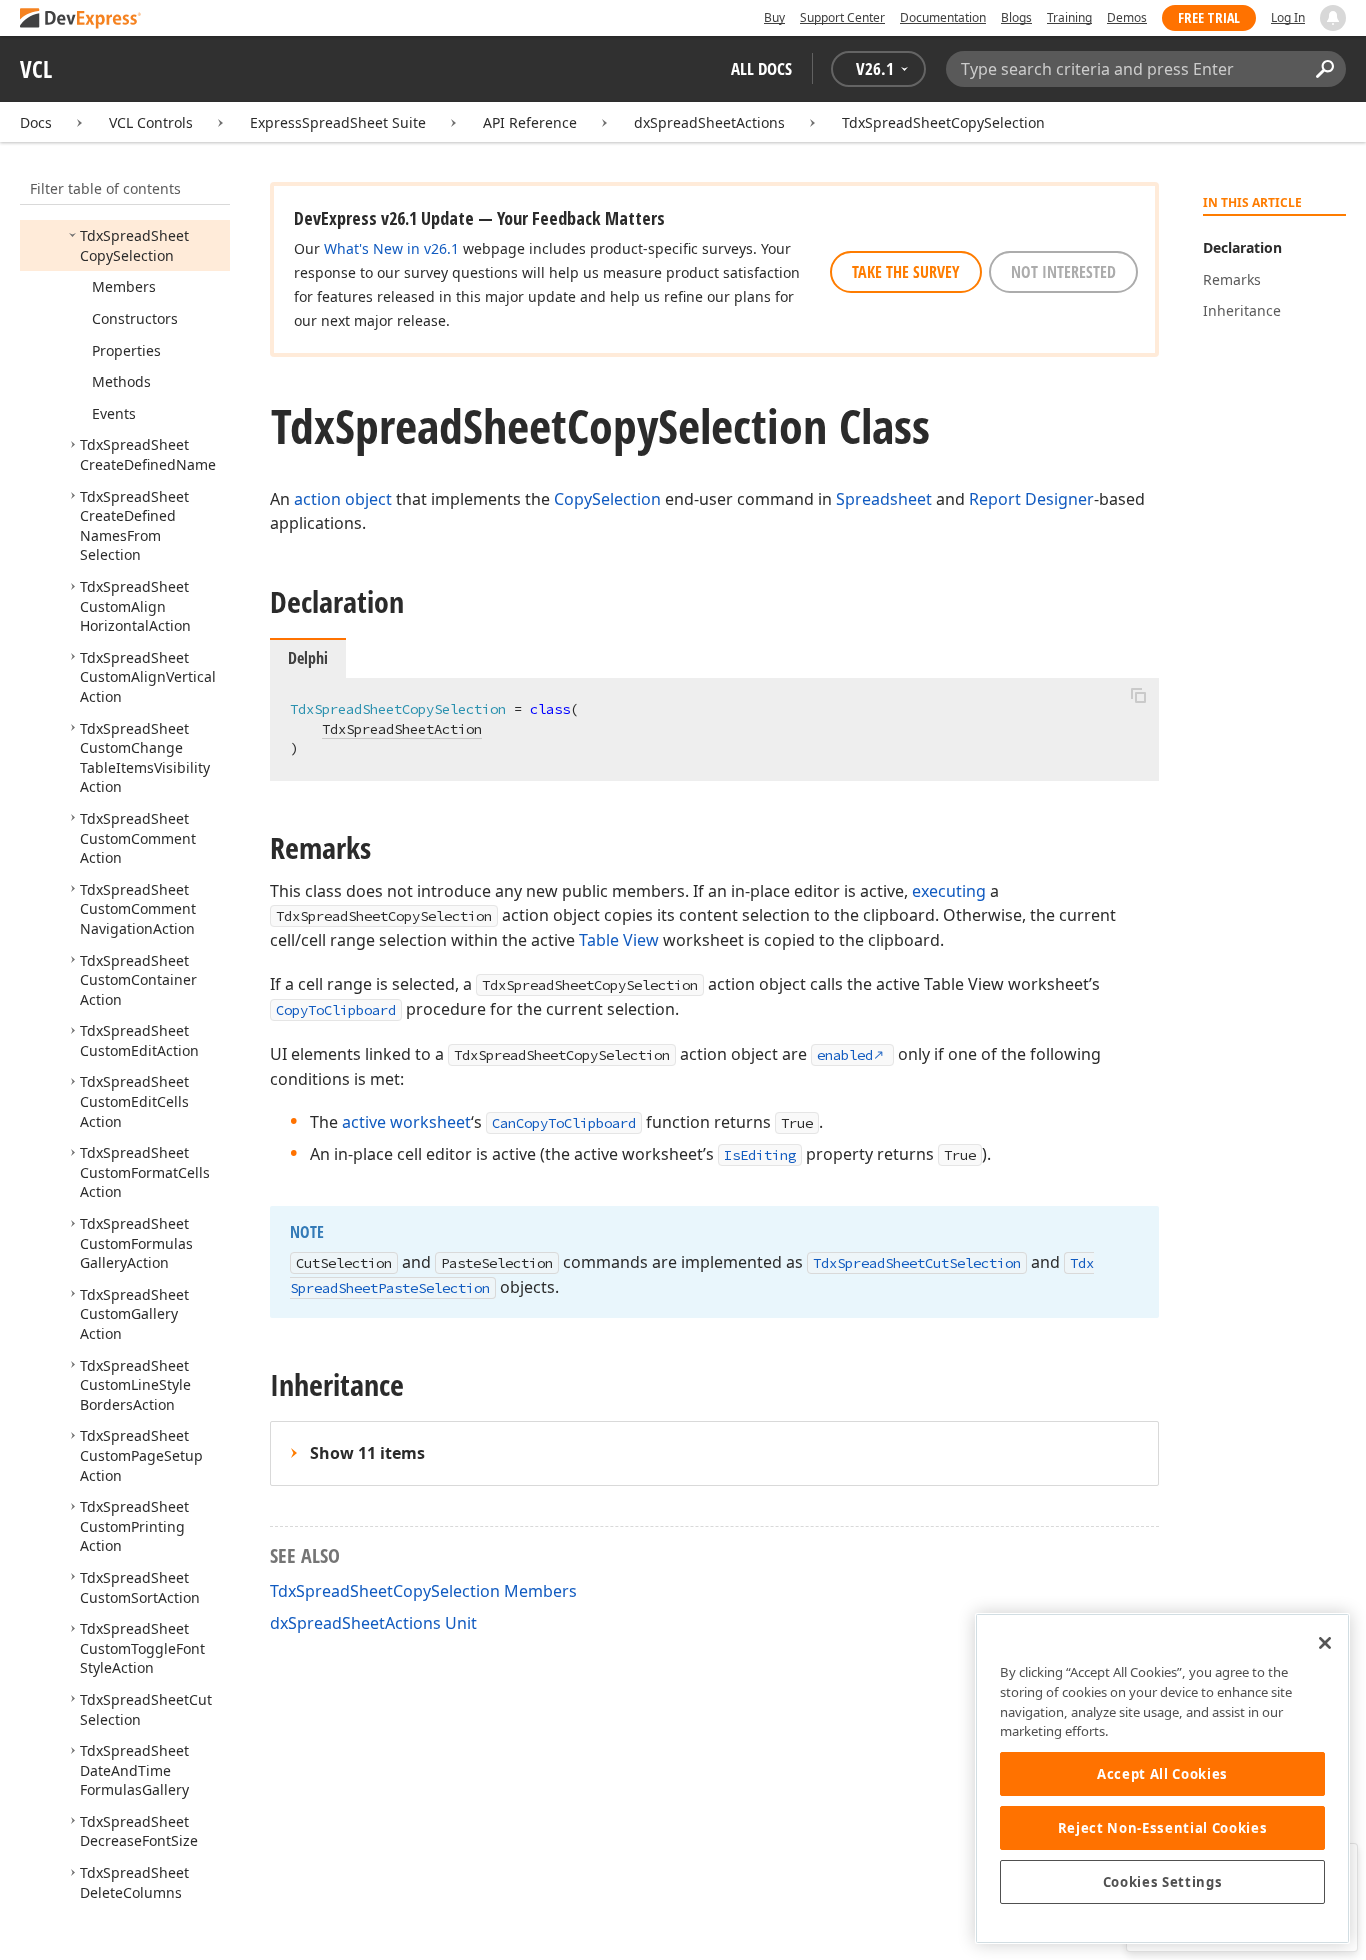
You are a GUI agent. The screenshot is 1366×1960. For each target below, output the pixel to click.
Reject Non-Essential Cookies (1162, 1828)
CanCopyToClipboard (564, 1123)
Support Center (842, 17)
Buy (774, 17)
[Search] (1324, 69)
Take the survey (906, 272)
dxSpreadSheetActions (709, 122)
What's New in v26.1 (391, 248)
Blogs (1016, 17)
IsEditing (760, 1155)
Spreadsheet (884, 499)
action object (343, 499)
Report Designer (1031, 499)
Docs (36, 122)
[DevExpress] (81, 19)
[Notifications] (1333, 18)
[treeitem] (134, 245)
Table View (619, 940)
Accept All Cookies (1162, 1774)
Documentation (943, 17)
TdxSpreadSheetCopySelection (943, 122)
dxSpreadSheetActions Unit (373, 1623)
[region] (1162, 1778)
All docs (761, 68)
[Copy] (1138, 695)
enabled (845, 1055)
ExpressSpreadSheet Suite (338, 122)
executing (949, 891)
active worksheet (406, 1122)
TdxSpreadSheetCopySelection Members (423, 1591)
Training (1069, 17)
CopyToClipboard (336, 1010)
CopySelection (607, 499)
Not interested (1063, 272)
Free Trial (1209, 17)
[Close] (1325, 1643)
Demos (1127, 17)
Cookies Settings (1163, 1882)
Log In (1288, 17)
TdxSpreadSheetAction (402, 729)
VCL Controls (151, 122)
